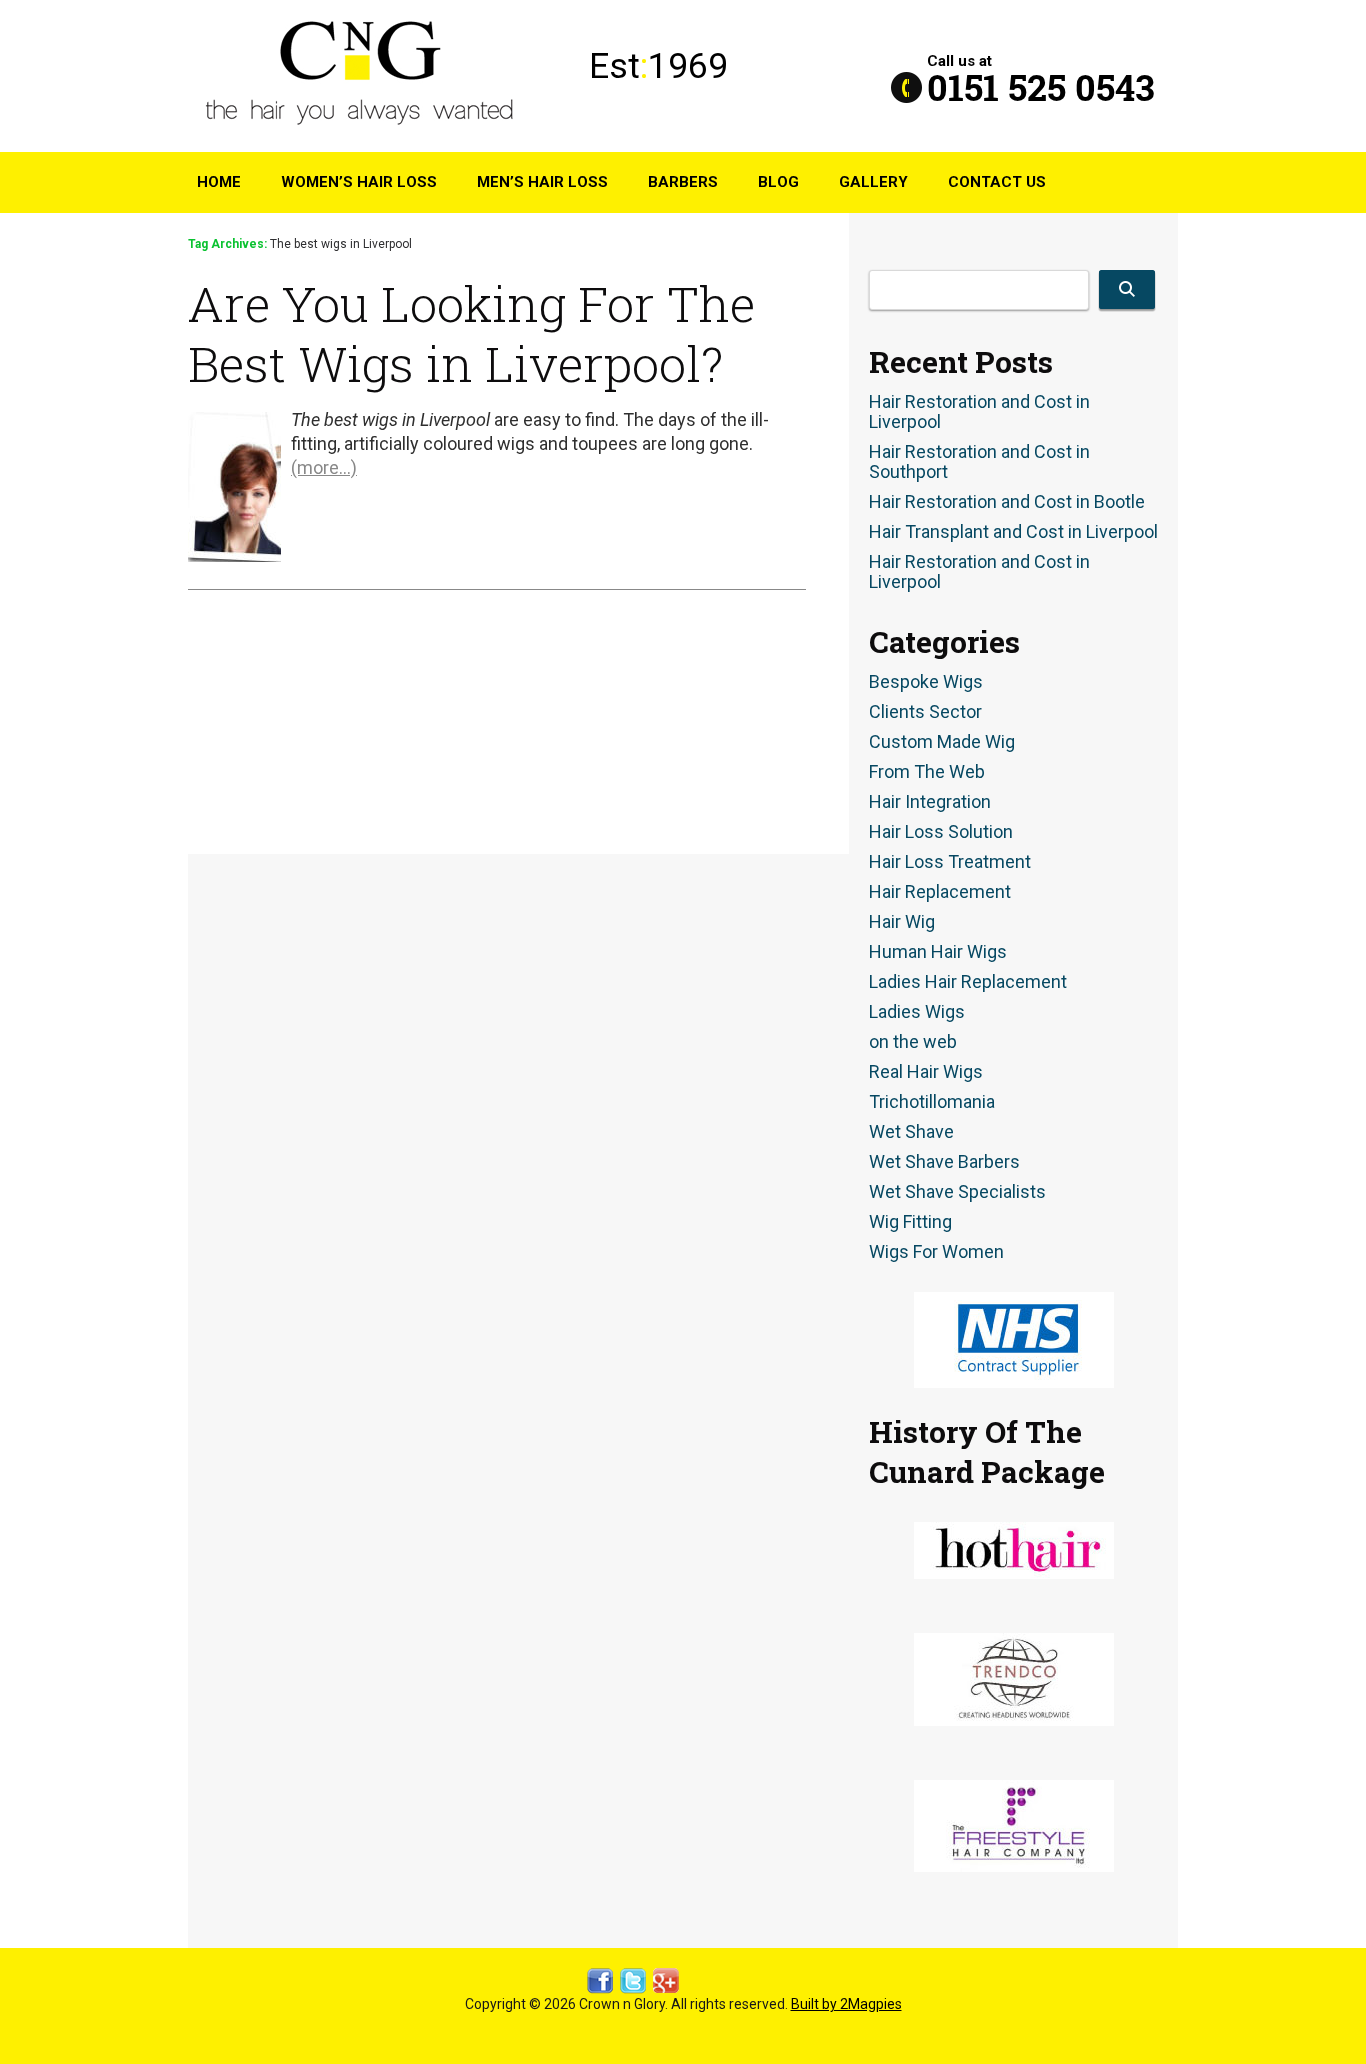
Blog (778, 182)
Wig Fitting (910, 1222)
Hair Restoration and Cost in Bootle (1007, 502)
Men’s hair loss (542, 182)
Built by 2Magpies (846, 2004)
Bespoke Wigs (926, 682)
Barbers (683, 182)
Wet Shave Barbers (944, 1162)
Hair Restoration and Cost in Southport (979, 462)
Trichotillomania (932, 1102)
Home (219, 182)
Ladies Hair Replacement (968, 982)
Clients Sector (925, 712)
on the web (913, 1042)
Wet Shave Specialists (957, 1192)
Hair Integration (930, 802)
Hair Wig (902, 922)
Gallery (873, 182)
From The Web (927, 772)
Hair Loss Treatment (950, 862)
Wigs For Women (936, 1252)
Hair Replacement (940, 892)
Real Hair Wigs (926, 1072)
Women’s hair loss (359, 182)
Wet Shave (911, 1132)
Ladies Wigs (917, 1012)
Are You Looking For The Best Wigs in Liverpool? (471, 333)
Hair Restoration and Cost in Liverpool (979, 412)
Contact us (997, 182)
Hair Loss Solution (941, 832)
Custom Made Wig (942, 742)
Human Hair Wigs (938, 952)
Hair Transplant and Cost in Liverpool (1013, 532)
